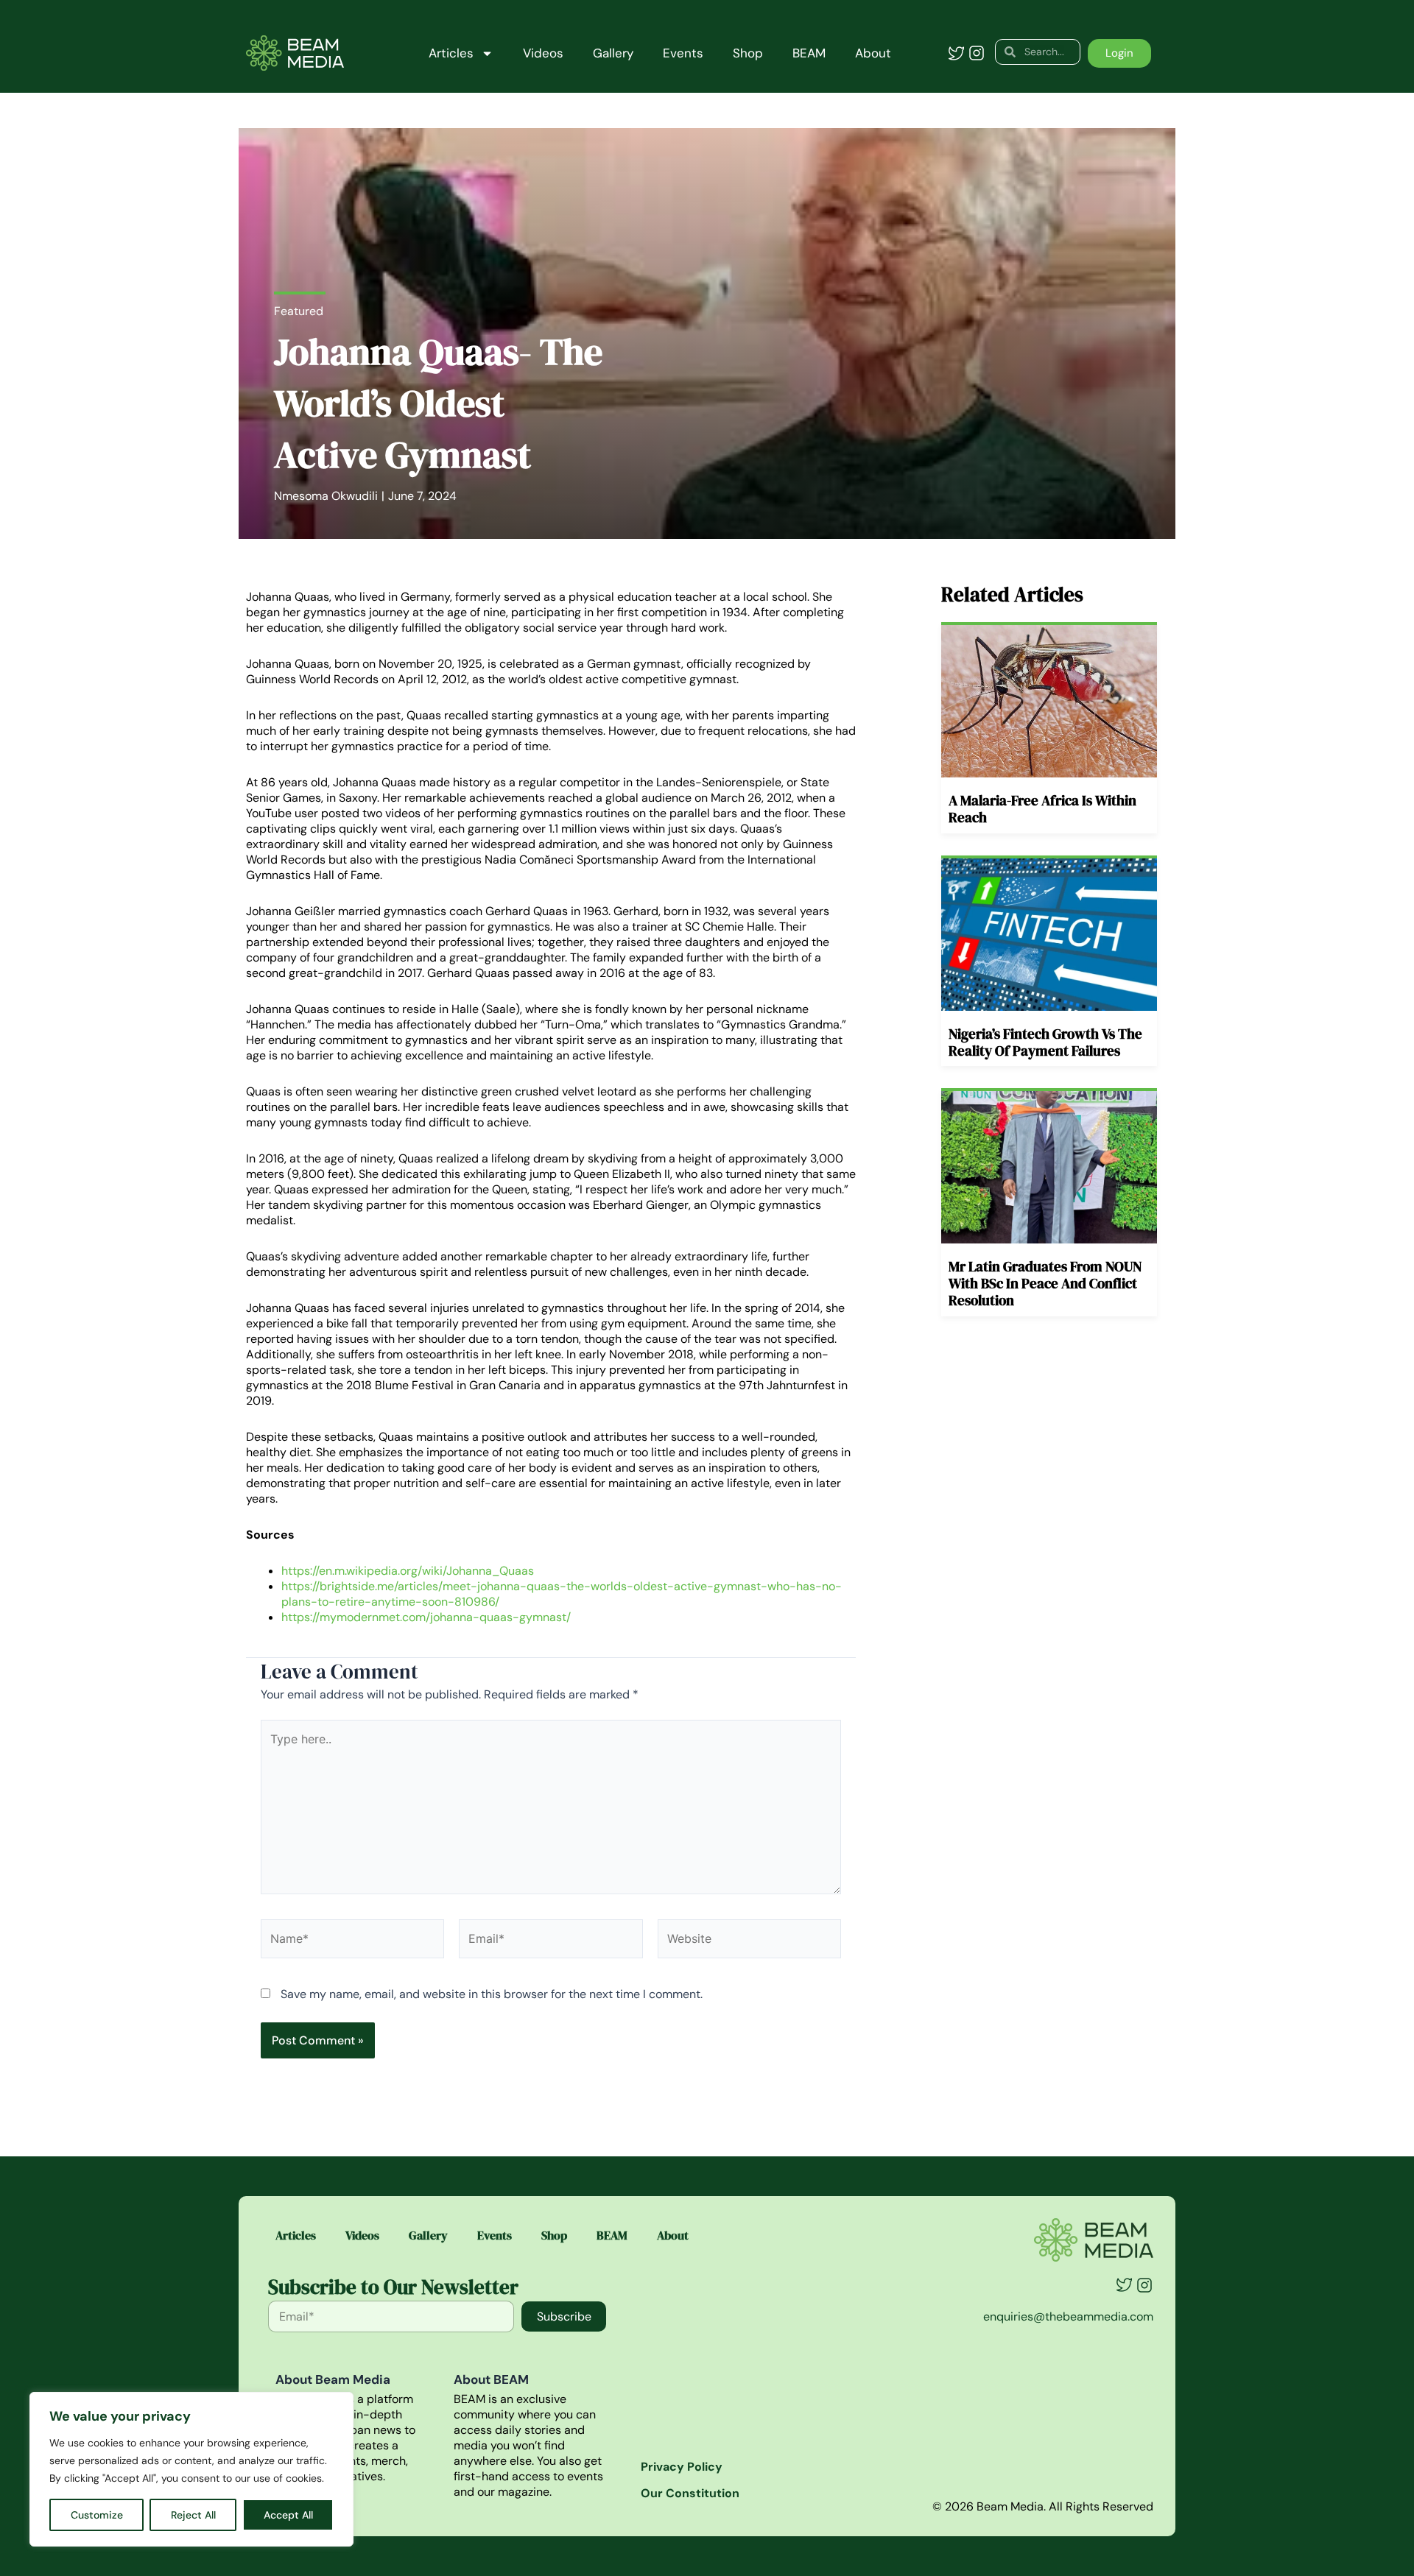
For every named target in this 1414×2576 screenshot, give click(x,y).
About (873, 53)
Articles (451, 53)
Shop (748, 53)
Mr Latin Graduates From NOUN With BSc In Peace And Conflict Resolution (1045, 1283)
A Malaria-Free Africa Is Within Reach (1042, 809)
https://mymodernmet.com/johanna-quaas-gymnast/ (426, 1617)
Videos (543, 53)
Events (683, 53)
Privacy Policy (682, 2467)
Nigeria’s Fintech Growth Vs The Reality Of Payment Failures (1045, 1042)
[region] (191, 2469)
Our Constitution (690, 2493)
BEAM (809, 53)
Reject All (193, 2515)
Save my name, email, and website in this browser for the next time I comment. (492, 1994)
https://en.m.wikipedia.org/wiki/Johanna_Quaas (408, 1571)
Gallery (613, 53)
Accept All (288, 2515)
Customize (97, 2515)
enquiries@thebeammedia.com (1068, 2316)
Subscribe (564, 2316)
